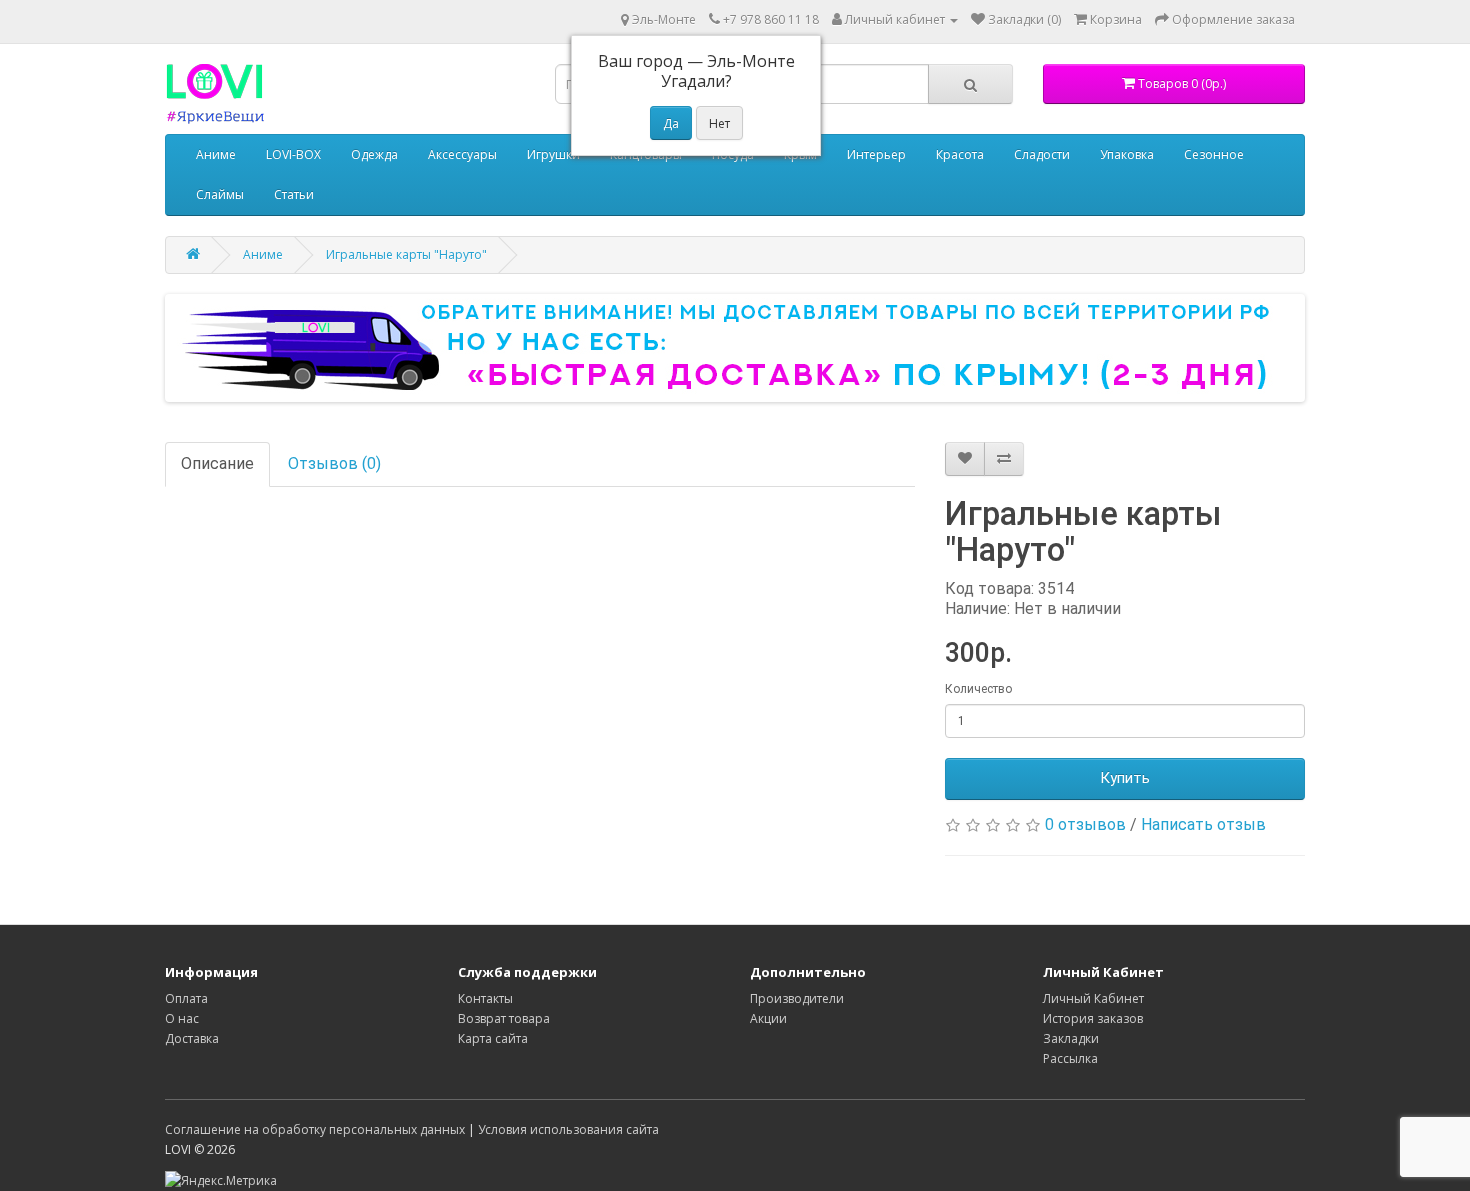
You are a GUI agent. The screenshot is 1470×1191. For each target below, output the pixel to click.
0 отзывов (1085, 824)
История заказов (1093, 1018)
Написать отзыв (1203, 824)
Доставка (192, 1038)
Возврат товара (504, 1018)
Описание (217, 463)
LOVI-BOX (293, 154)
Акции (768, 1018)
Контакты (485, 998)
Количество (978, 689)
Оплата (186, 998)
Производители (797, 998)
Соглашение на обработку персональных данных (315, 1129)
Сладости (1042, 154)
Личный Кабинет (1093, 998)
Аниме (216, 154)
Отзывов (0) (334, 463)
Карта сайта (493, 1038)
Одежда (374, 154)
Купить (1125, 778)
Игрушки (553, 154)
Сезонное (1214, 154)
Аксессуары (462, 154)
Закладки (1071, 1038)
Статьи (294, 194)
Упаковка (1127, 154)
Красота (960, 154)
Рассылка (1070, 1058)
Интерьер (876, 154)
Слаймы (220, 194)
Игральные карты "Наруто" (406, 254)
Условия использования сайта (568, 1129)
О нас (182, 1018)
